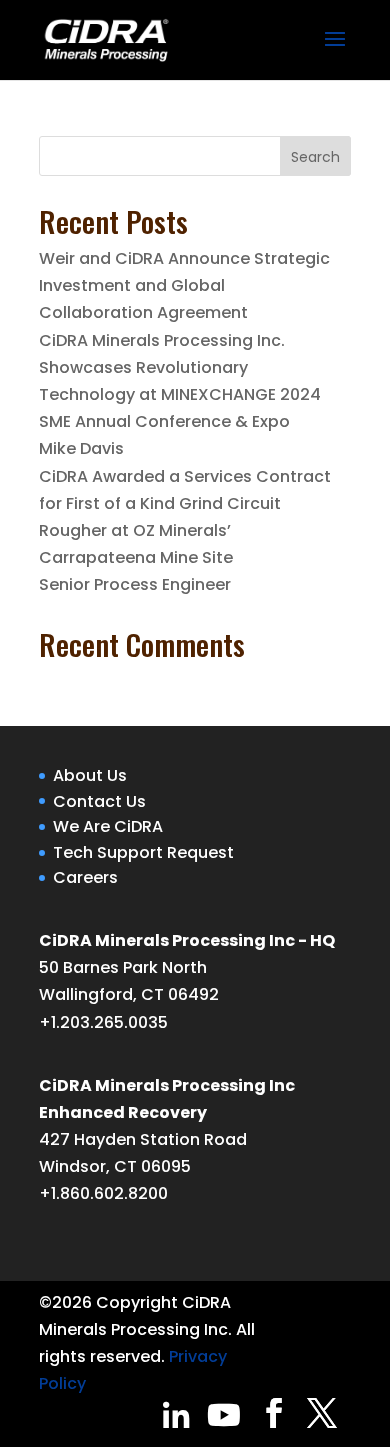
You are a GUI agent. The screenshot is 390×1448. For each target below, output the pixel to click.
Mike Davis (81, 448)
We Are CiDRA (108, 826)
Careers (85, 877)
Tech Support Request (143, 852)
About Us (90, 775)
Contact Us (99, 801)
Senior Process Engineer (135, 584)
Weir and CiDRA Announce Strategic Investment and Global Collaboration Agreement (184, 285)
